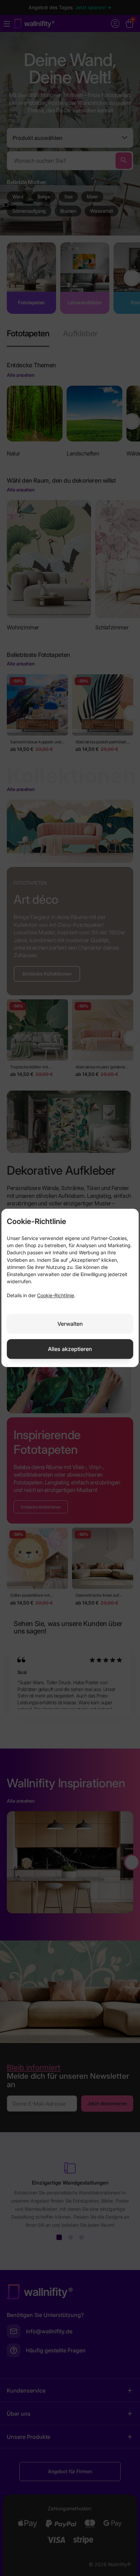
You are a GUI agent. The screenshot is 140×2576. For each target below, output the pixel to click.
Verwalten (70, 1324)
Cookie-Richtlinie (56, 1296)
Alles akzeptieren (70, 1349)
